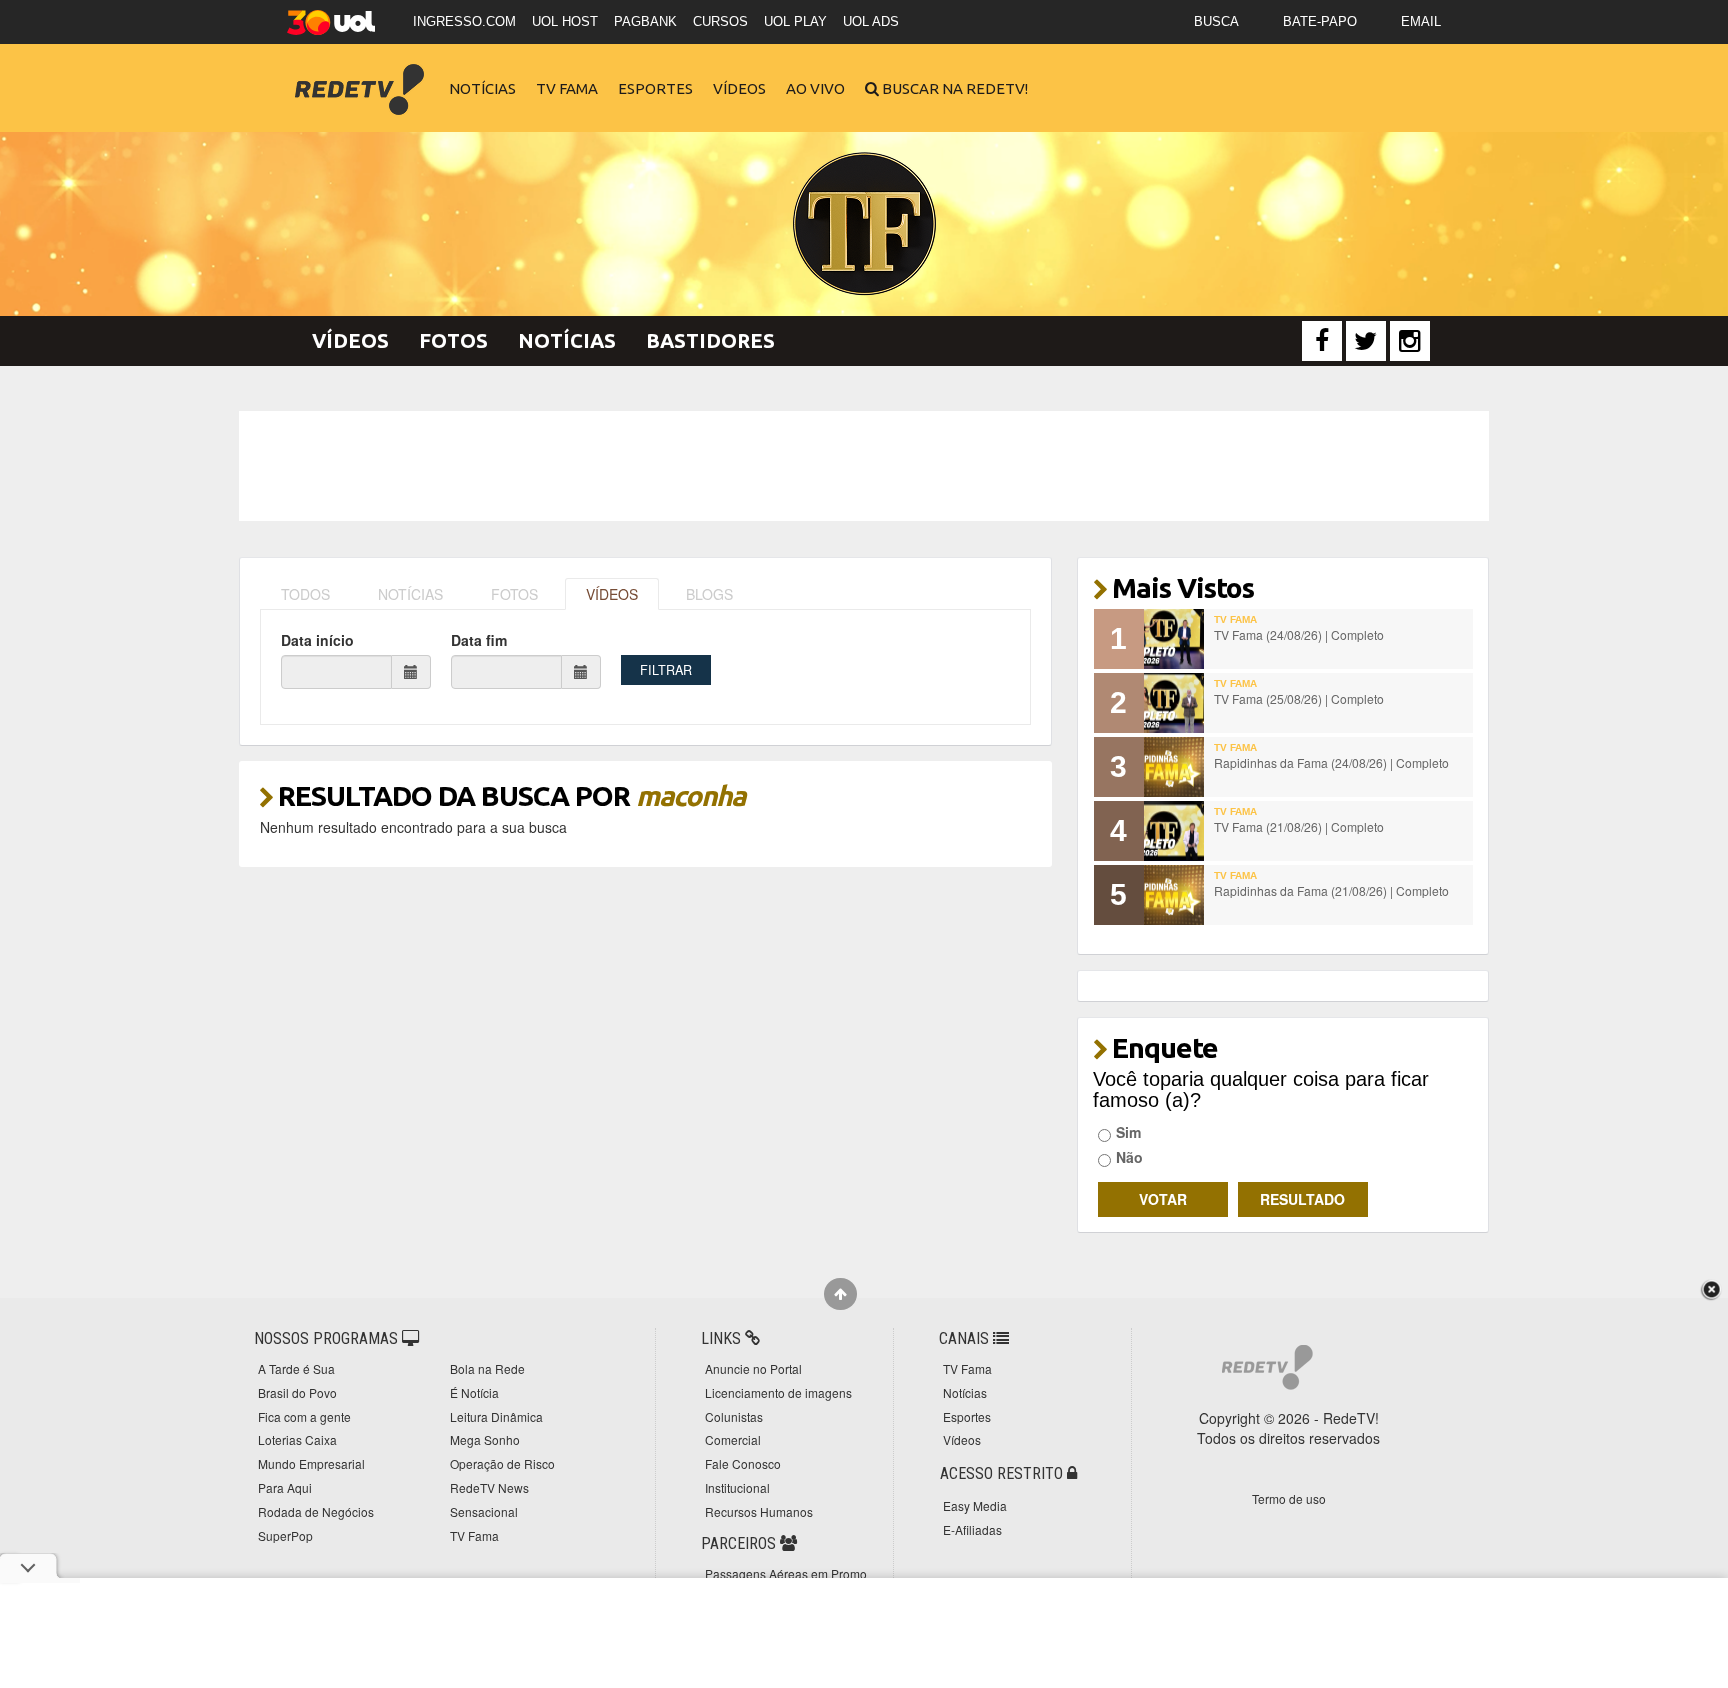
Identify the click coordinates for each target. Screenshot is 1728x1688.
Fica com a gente (304, 1416)
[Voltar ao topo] (840, 1294)
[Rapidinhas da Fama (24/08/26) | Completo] (1174, 767)
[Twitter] (1366, 341)
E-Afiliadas (972, 1529)
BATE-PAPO (1320, 21)
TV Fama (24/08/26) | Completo (1299, 634)
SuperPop (285, 1535)
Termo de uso (1289, 1498)
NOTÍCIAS (410, 594)
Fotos (453, 340)
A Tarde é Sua (296, 1368)
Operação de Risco (502, 1463)
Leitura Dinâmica (496, 1416)
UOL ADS (871, 21)
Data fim (479, 640)
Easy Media (975, 1505)
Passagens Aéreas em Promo (786, 1573)
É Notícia (474, 1392)
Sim (1128, 1132)
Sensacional (484, 1511)
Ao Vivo (815, 88)
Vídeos (739, 88)
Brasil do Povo (297, 1392)
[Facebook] (1322, 341)
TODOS (305, 594)
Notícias (482, 88)
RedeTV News (489, 1487)
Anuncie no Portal (753, 1368)
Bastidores (710, 340)
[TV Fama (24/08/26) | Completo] (1174, 639)
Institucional (737, 1487)
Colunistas (734, 1416)
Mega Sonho (485, 1439)
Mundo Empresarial (311, 1463)
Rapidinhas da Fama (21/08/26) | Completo (1331, 890)
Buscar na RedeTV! (953, 88)
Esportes (655, 88)
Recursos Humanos (759, 1511)
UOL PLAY (795, 21)
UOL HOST (565, 21)
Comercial (733, 1439)
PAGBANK (645, 21)
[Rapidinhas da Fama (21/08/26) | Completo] (1174, 895)
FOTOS (514, 594)
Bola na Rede (487, 1368)
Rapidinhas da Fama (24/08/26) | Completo (1331, 762)
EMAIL (1421, 21)
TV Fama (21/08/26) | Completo (1299, 826)
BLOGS (709, 594)
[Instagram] (1410, 341)
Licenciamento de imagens (778, 1392)
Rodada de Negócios (316, 1511)
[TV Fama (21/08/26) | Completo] (1174, 831)
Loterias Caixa (297, 1439)
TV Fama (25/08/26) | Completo (1299, 698)
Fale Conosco (743, 1463)
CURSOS (720, 21)
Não (1129, 1157)
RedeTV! (359, 75)
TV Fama (567, 88)
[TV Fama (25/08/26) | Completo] (1174, 703)
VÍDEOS (612, 594)
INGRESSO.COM (464, 21)
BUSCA (1216, 21)
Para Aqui (285, 1487)
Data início (317, 640)
